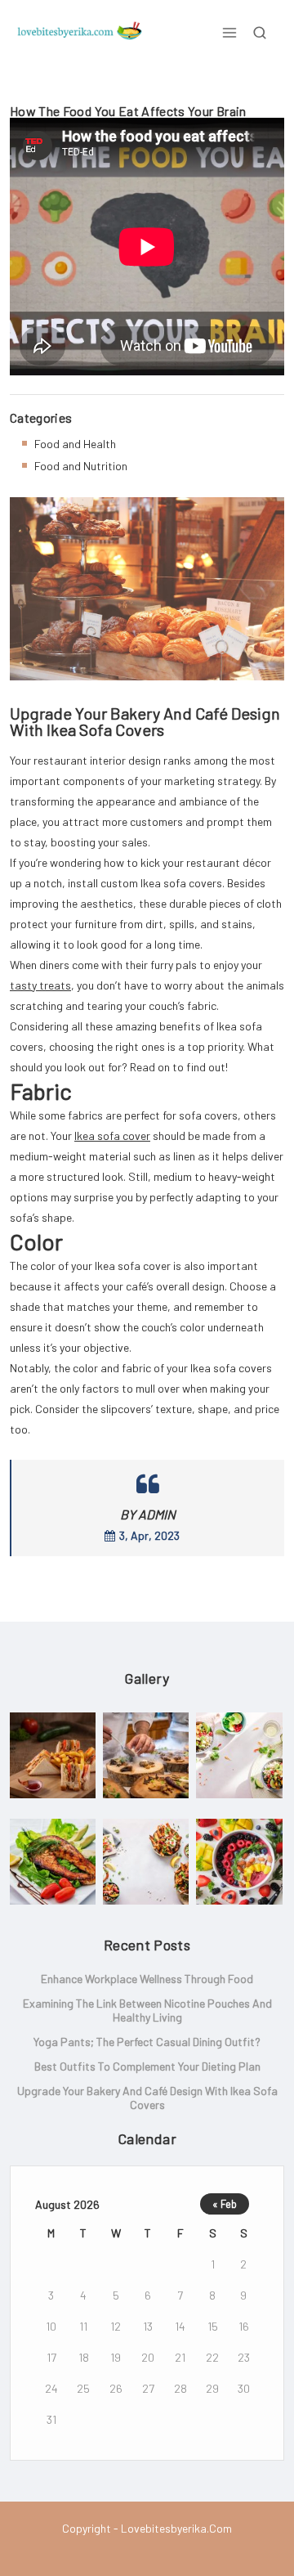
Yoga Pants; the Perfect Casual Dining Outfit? (147, 2042)
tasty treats (40, 985)
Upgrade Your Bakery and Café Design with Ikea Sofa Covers (147, 2098)
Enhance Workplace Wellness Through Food (147, 1979)
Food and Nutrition (81, 466)
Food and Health (75, 444)
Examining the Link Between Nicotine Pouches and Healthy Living (147, 2010)
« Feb (225, 2204)
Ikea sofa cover (112, 1135)
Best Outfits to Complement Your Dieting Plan (147, 2066)
